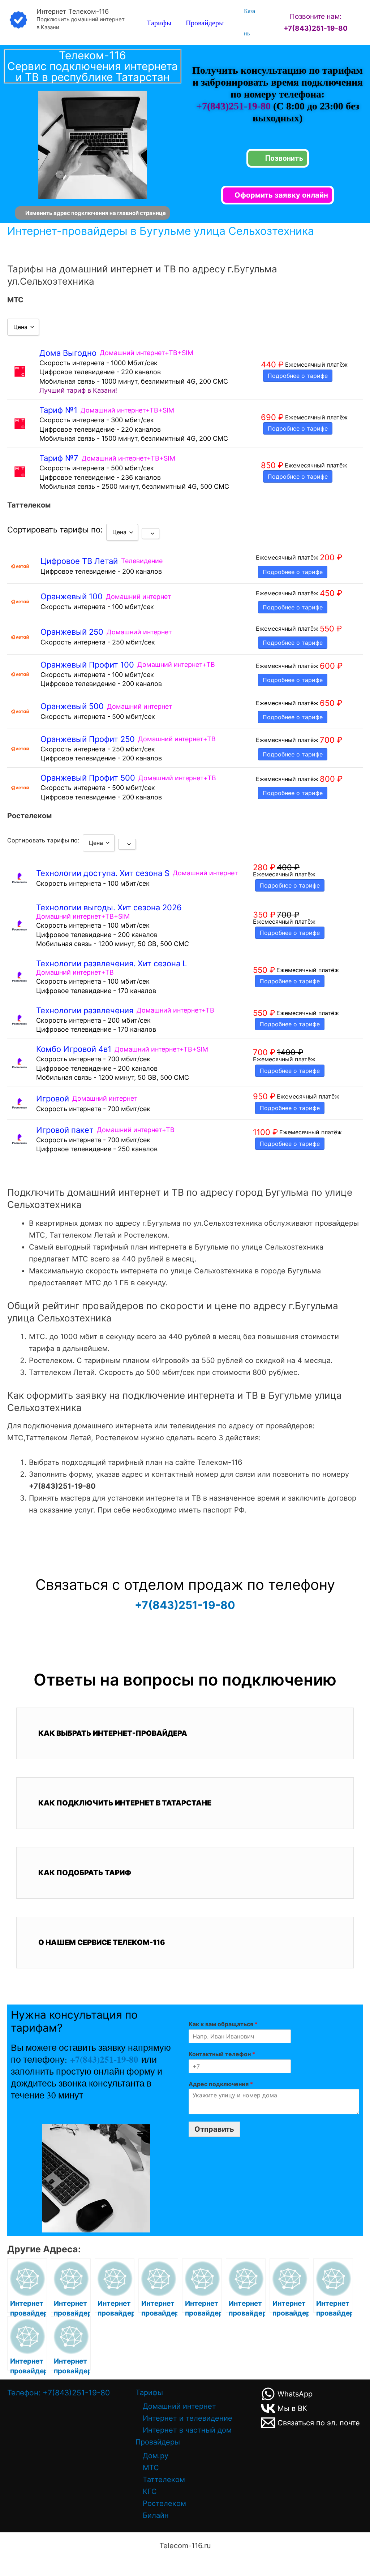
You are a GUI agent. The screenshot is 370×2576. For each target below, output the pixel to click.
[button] (185, 1733)
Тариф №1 (58, 410)
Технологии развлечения (85, 1010)
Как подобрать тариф (85, 1873)
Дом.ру (156, 2456)
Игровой (53, 1099)
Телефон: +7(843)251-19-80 (59, 2393)
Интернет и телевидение (188, 2418)
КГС (150, 2491)
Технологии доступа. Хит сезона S (103, 873)
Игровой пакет (65, 1130)
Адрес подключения (221, 2084)
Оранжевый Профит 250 (88, 739)
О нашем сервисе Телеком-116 (102, 1942)
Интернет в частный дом (187, 2430)
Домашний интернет (179, 2406)
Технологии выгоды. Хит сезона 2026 (109, 907)
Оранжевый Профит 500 (88, 778)
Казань (249, 22)
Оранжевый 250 (72, 632)
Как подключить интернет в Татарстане (125, 1803)
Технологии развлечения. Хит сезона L (111, 963)
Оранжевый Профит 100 (87, 665)
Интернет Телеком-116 (73, 11)
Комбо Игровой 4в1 (74, 1049)
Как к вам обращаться (223, 2024)
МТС (151, 2468)
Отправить (214, 2129)
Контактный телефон (222, 2054)
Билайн (156, 2515)
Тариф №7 (59, 458)
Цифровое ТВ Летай (79, 561)
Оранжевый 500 (72, 706)
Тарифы (159, 23)
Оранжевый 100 (72, 596)
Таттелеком (164, 2480)
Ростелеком (164, 2503)
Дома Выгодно (68, 353)
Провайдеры (205, 23)
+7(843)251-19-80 (235, 106)
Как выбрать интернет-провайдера (113, 1733)
